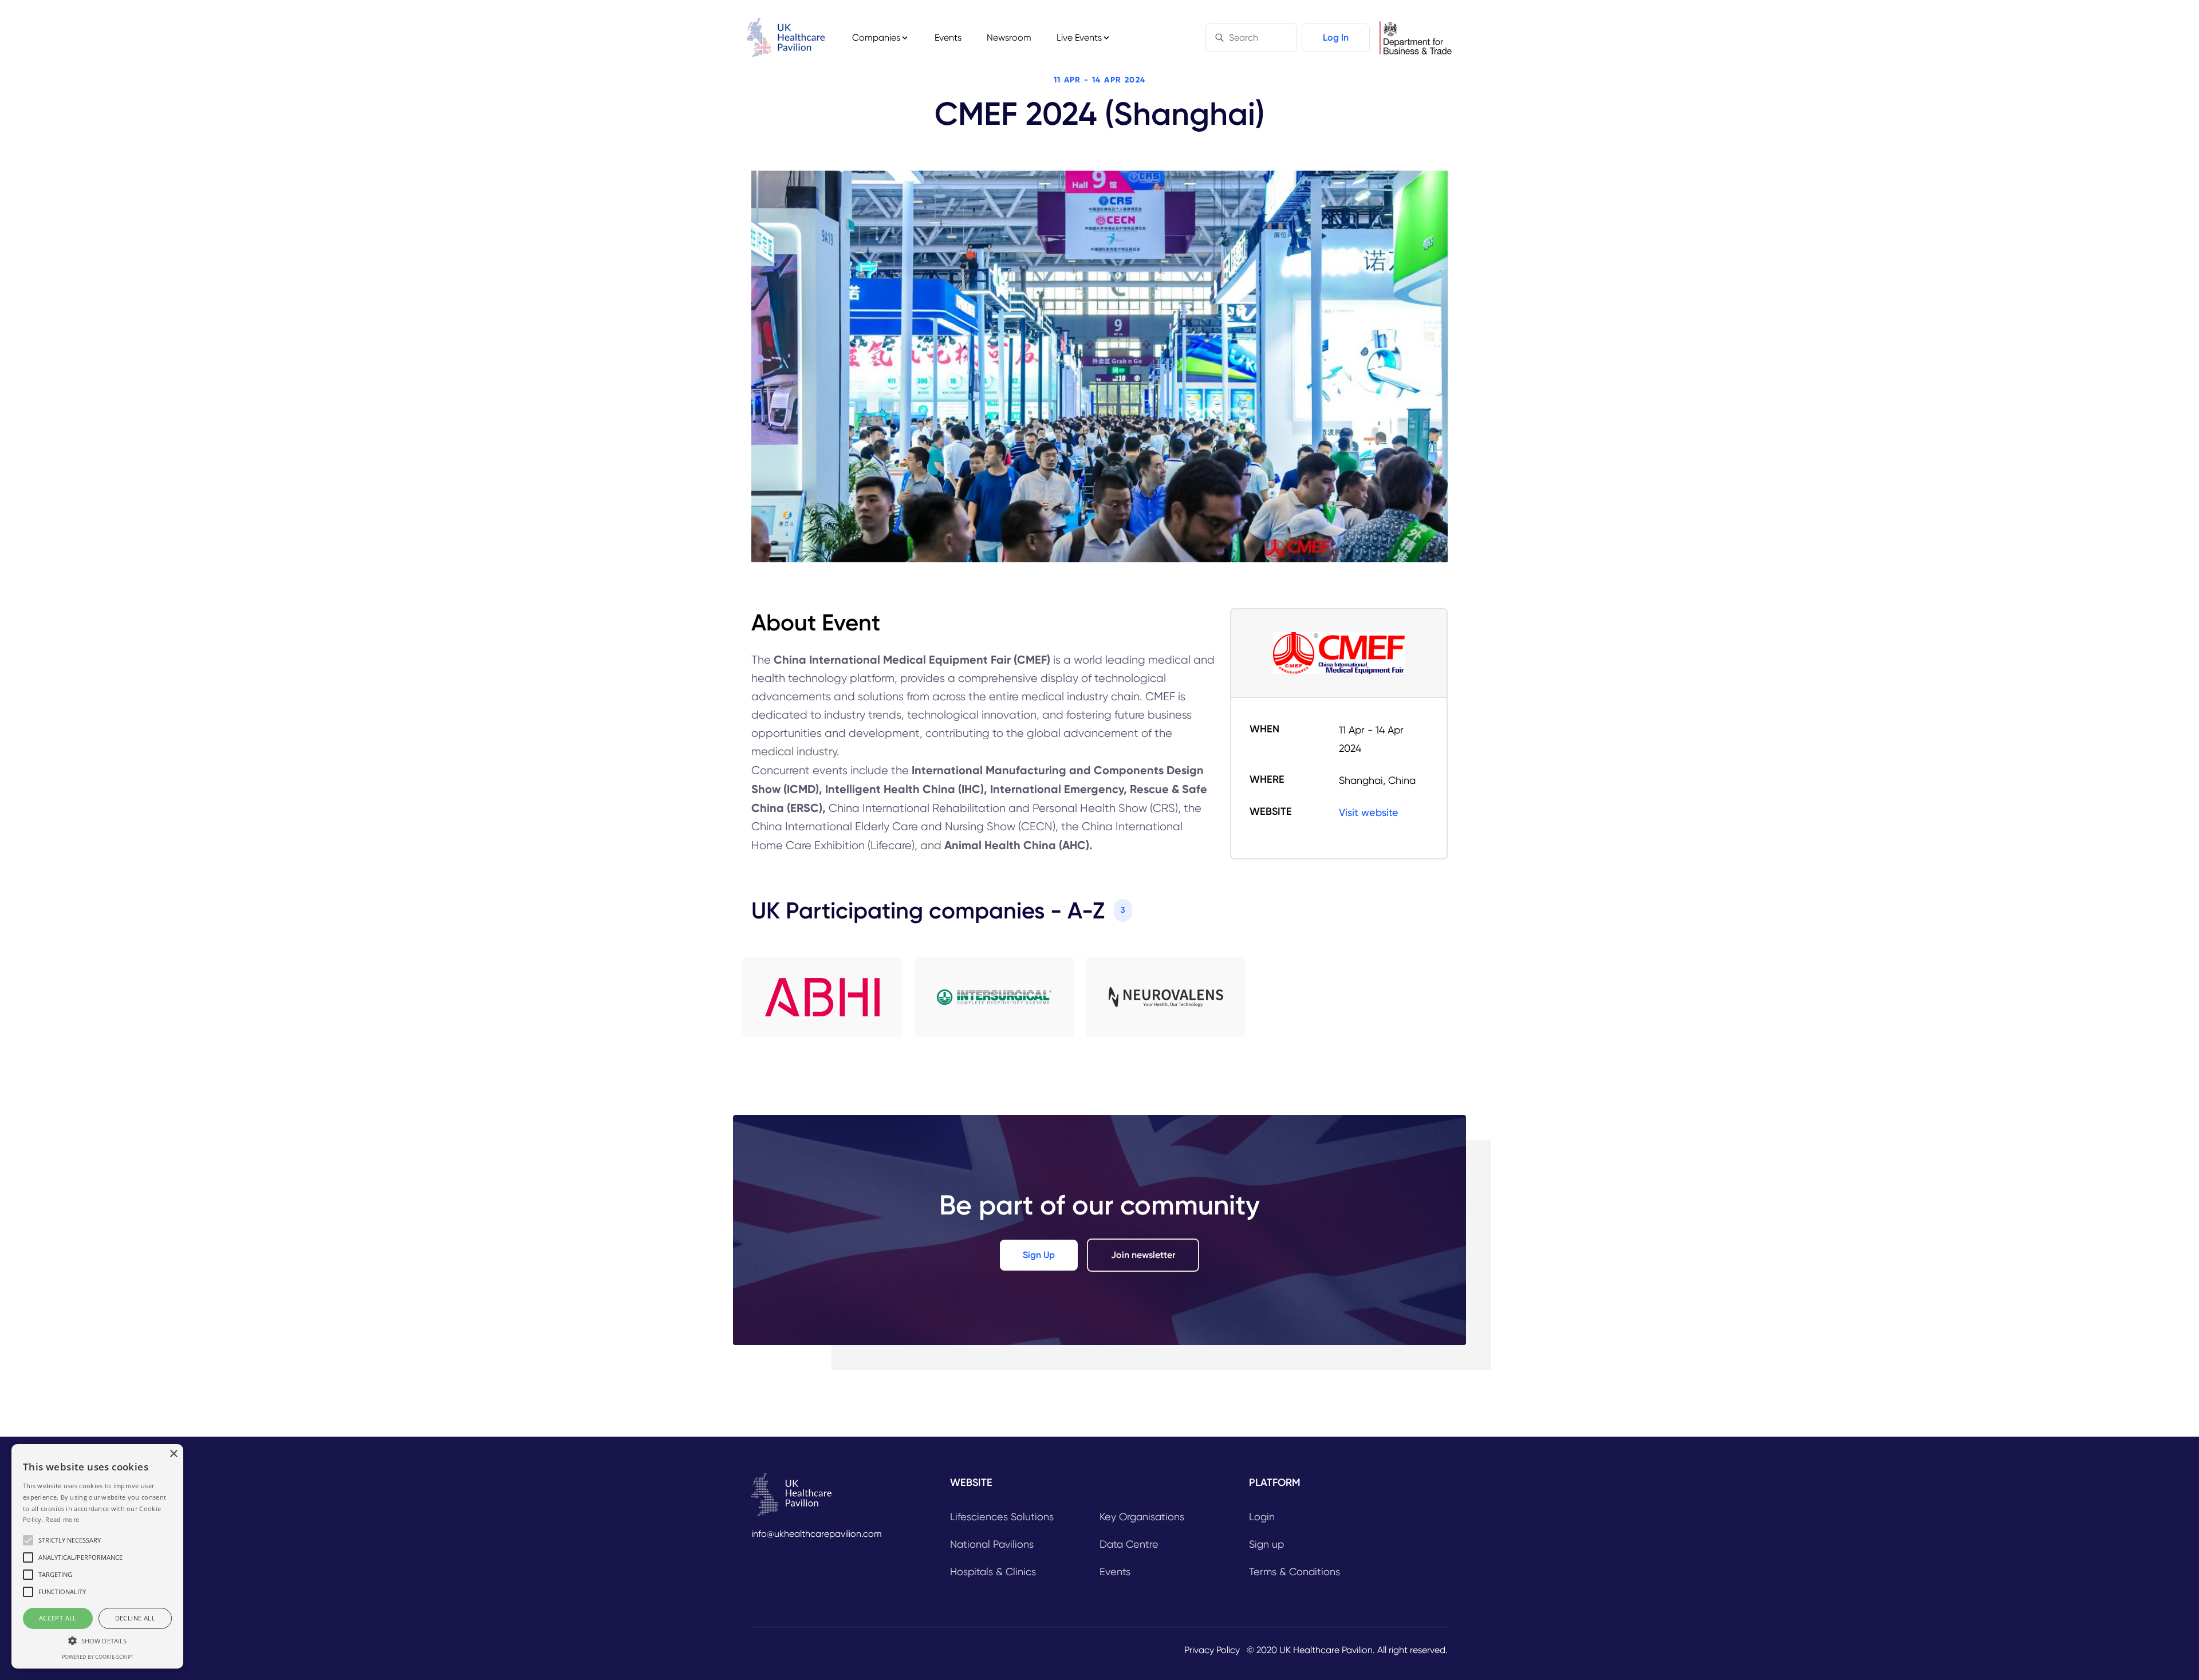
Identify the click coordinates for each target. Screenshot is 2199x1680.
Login (1262, 1517)
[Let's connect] (822, 997)
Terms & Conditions (1294, 1571)
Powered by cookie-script (98, 1657)
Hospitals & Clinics (993, 1571)
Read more (62, 1519)
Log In (1336, 38)
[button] (97, 1640)
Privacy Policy (1212, 1650)
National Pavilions (992, 1544)
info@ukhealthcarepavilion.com (817, 1534)
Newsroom (1009, 38)
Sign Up (1039, 1255)
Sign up (1266, 1544)
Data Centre (1129, 1544)
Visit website (1369, 812)
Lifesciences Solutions (1002, 1517)
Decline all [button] (135, 1618)
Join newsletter (1143, 1255)
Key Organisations (1142, 1517)
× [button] (173, 1454)
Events (948, 38)
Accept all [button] (58, 1618)
